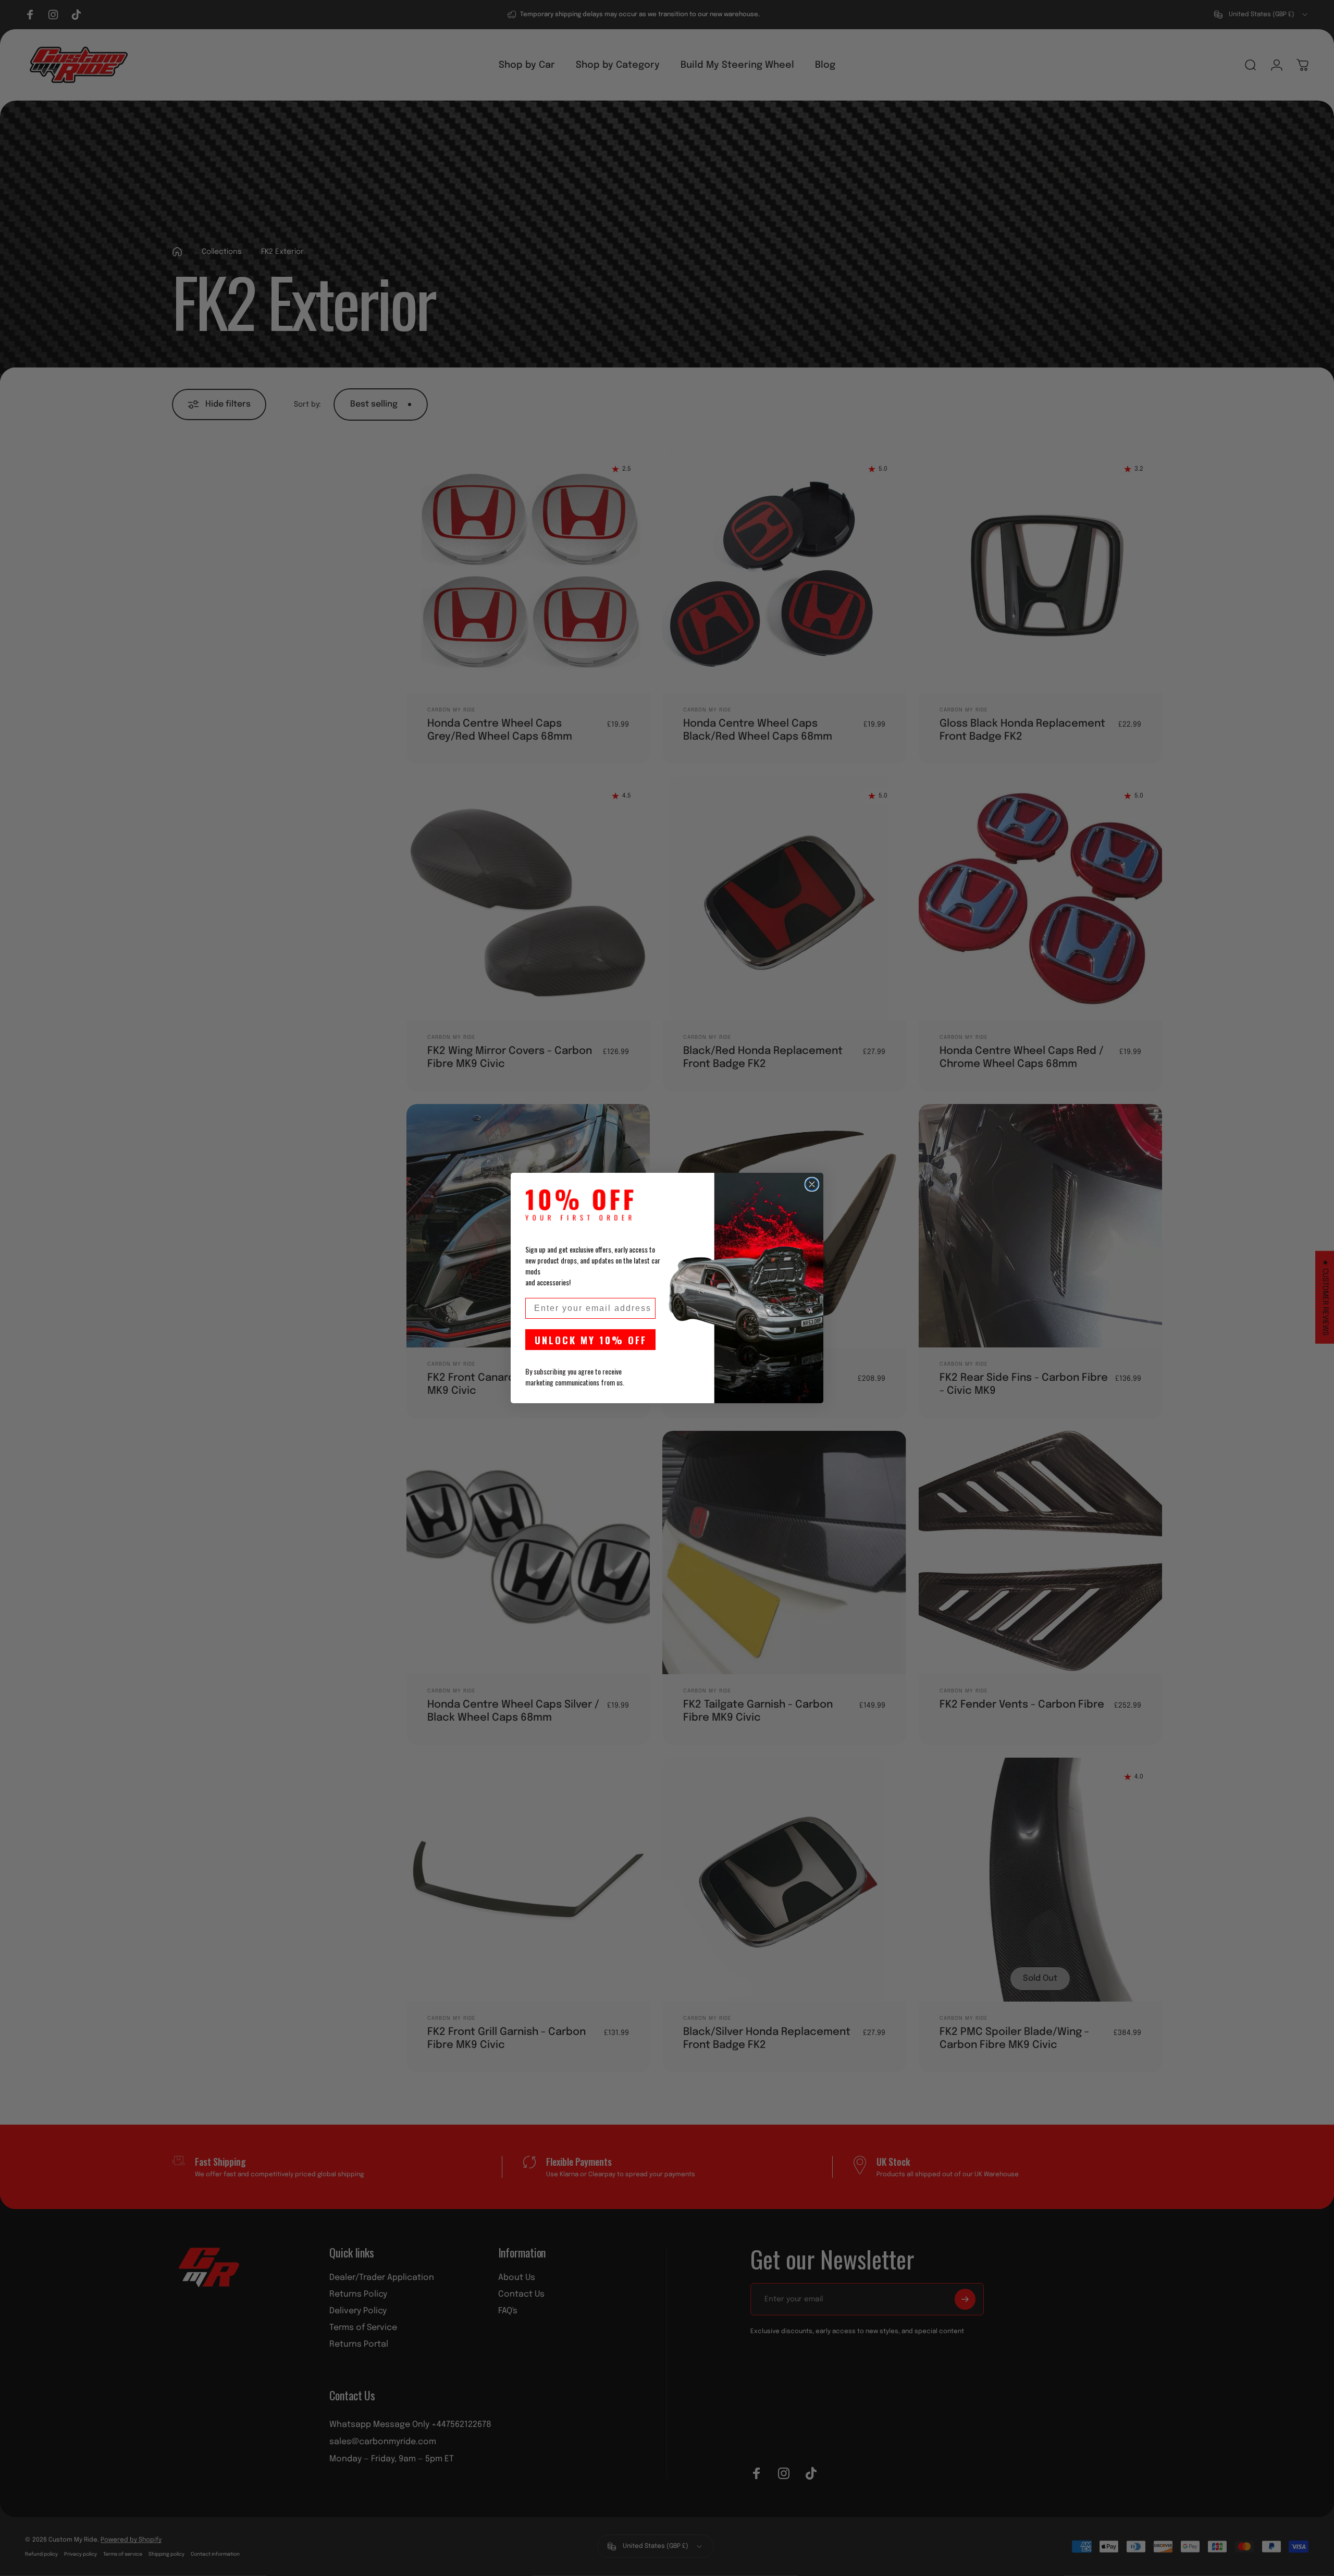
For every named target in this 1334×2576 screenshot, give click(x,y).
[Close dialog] (812, 1184)
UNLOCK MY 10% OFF (591, 1340)
